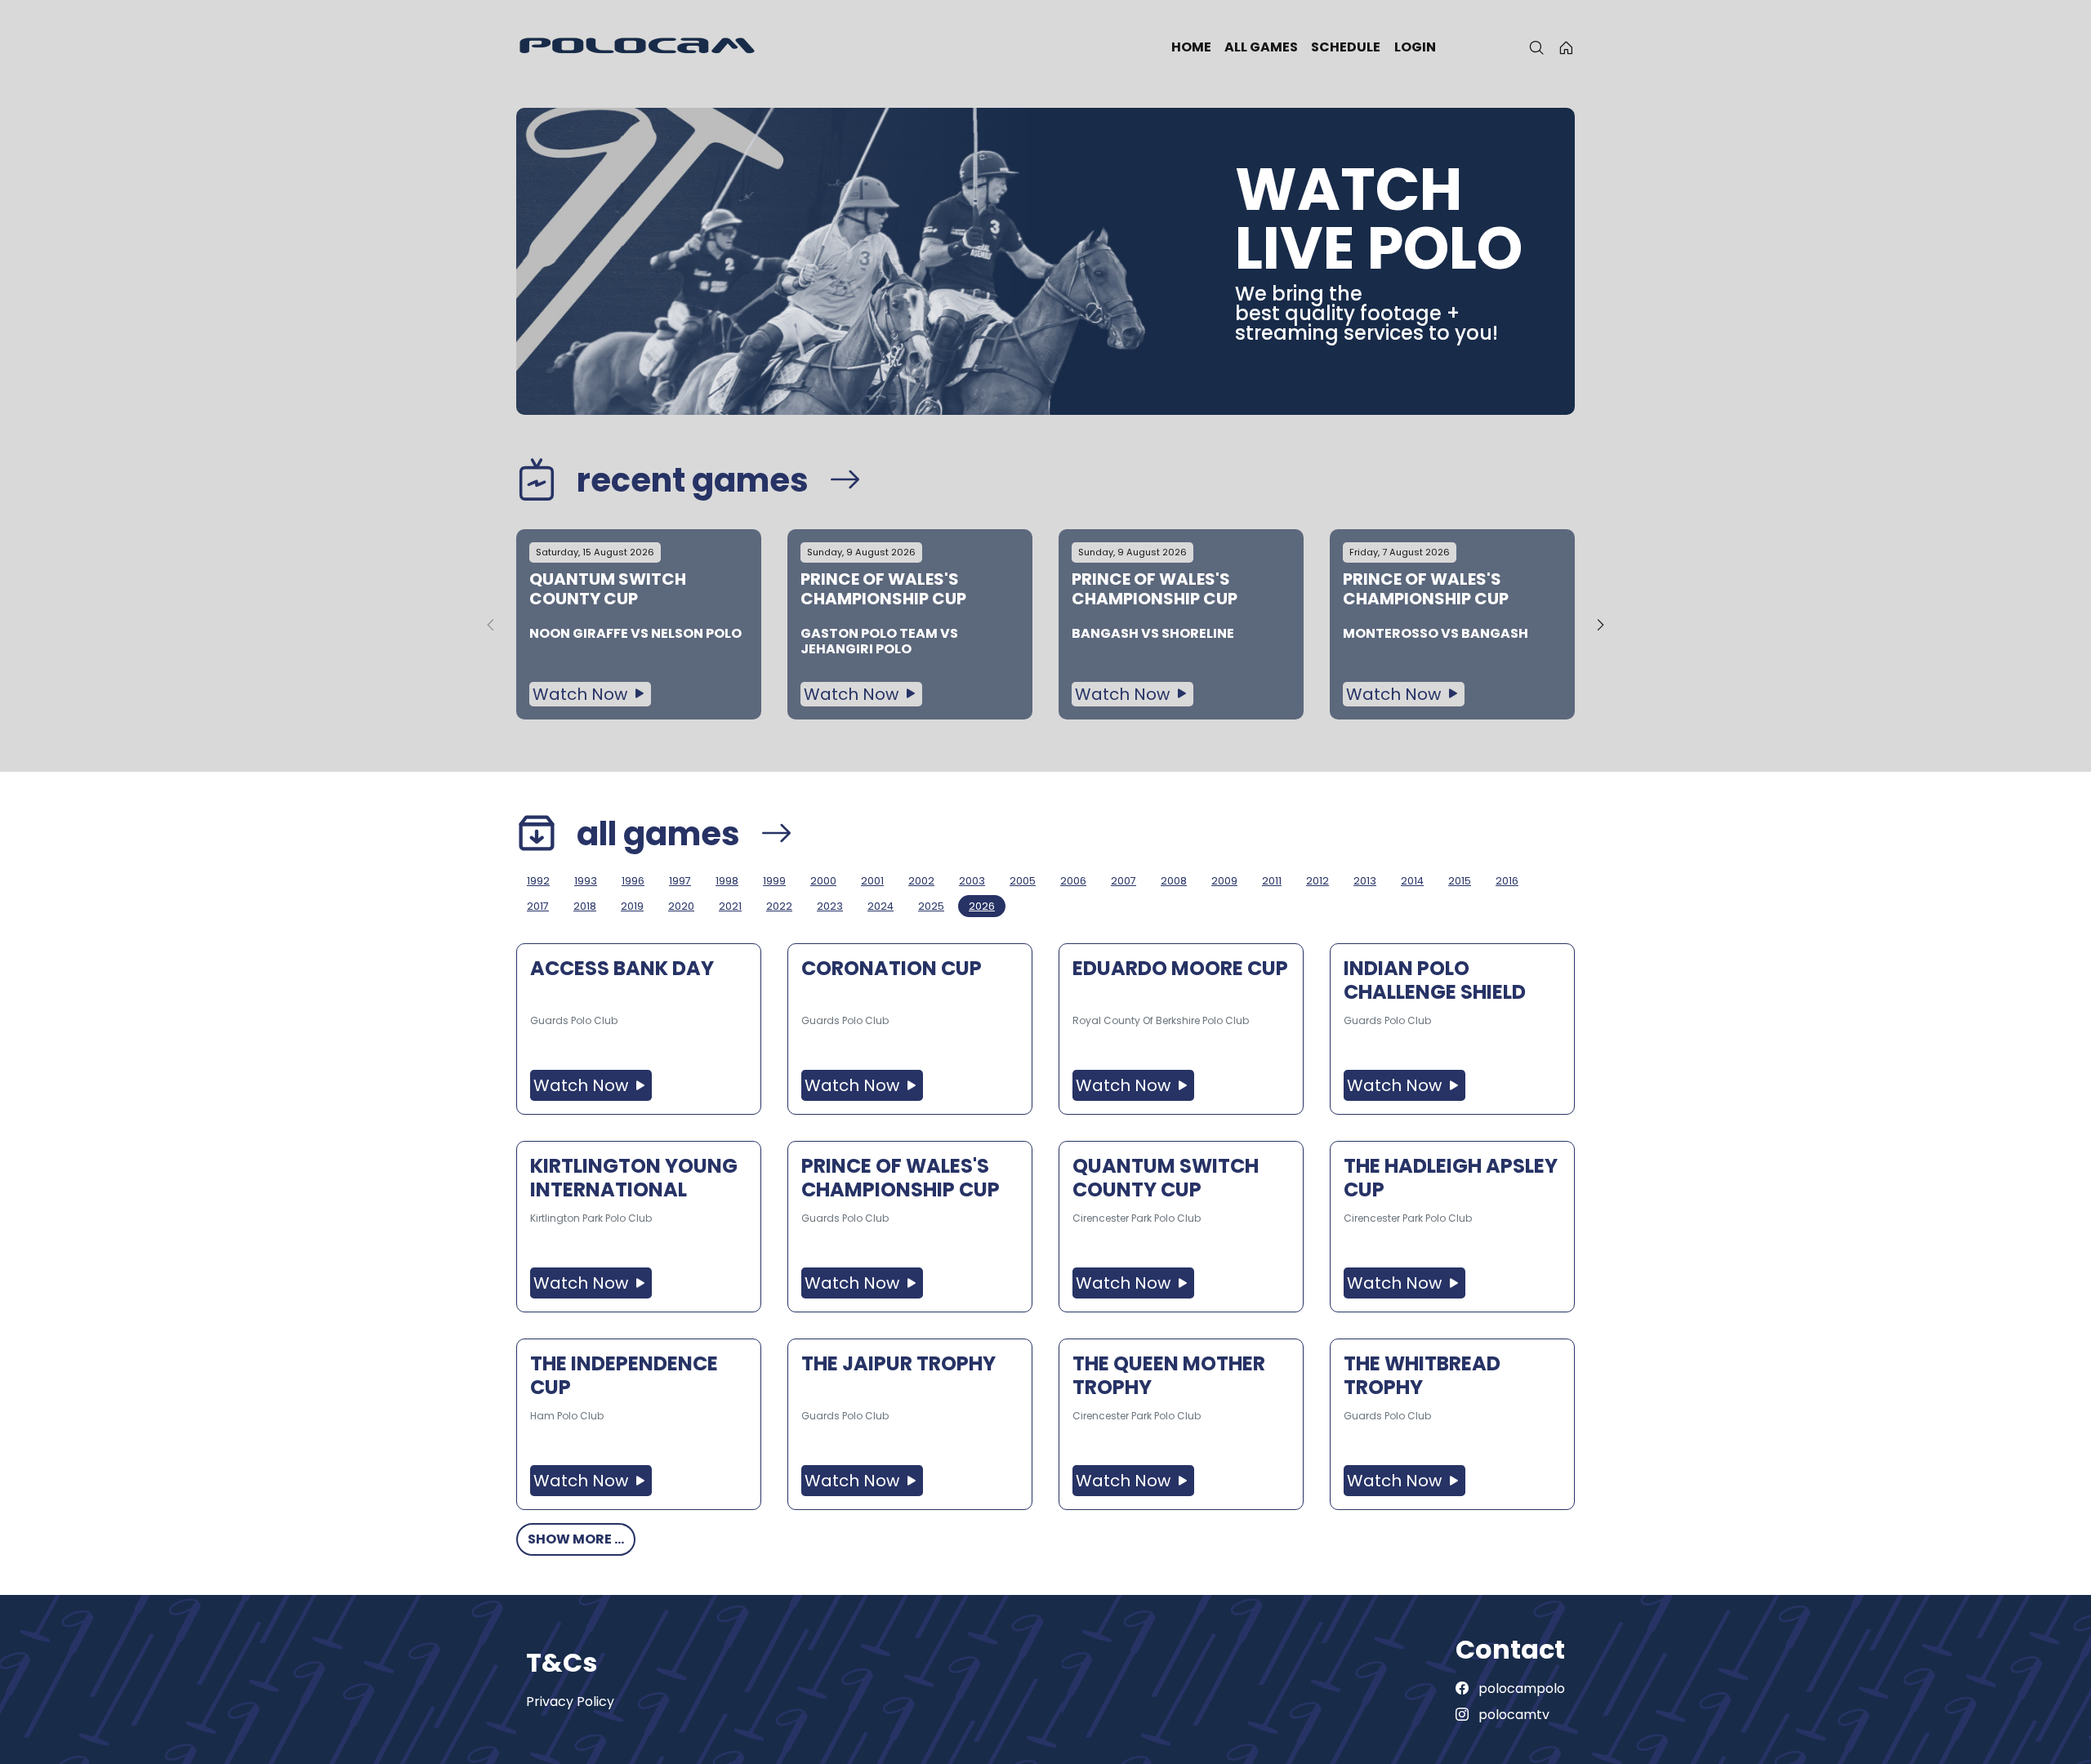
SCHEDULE (1346, 47)
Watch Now (582, 694)
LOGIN (1415, 47)
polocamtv (1512, 1715)
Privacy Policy (570, 1702)
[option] (639, 624)
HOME (1191, 47)
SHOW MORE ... (576, 1539)
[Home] (1566, 47)
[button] (1600, 625)
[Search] (1536, 47)
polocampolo (1520, 1688)
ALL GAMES (1261, 47)
